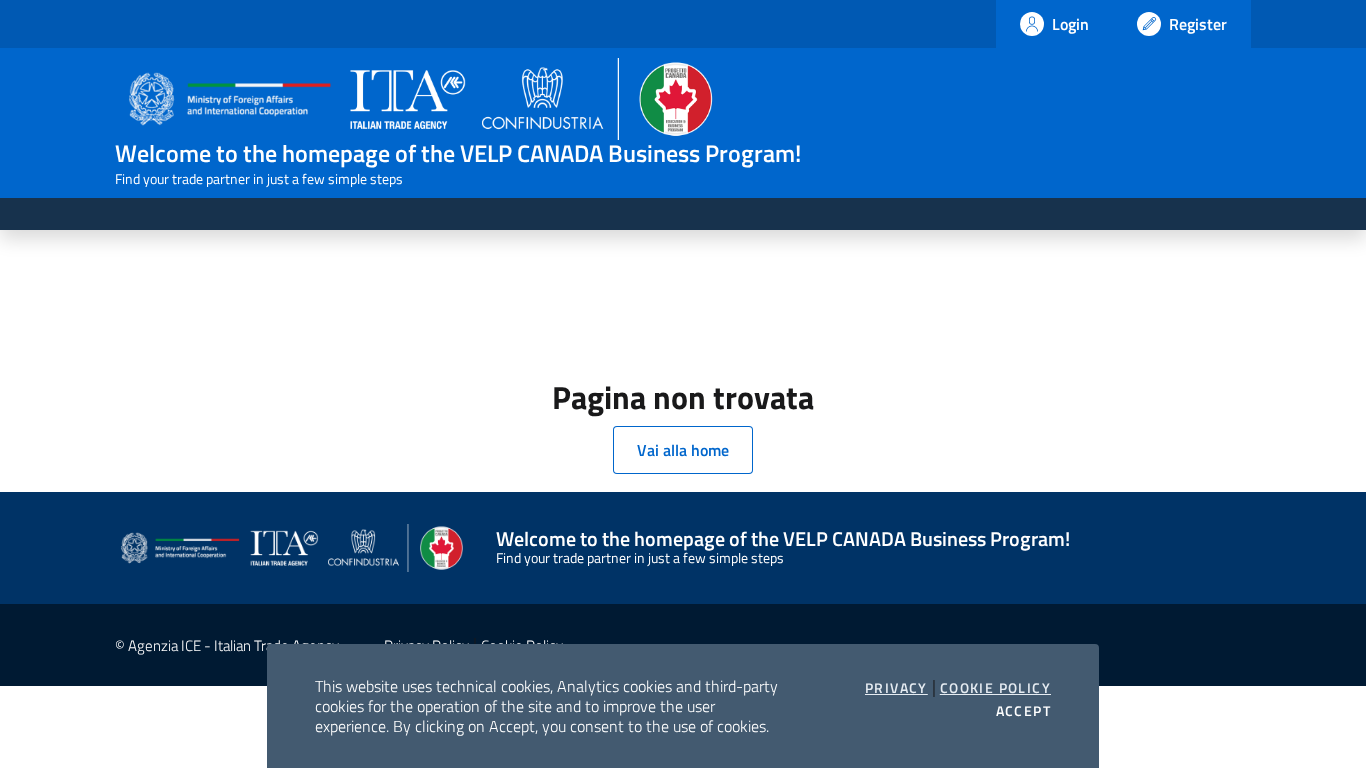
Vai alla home (683, 450)
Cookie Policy (995, 688)
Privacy (896, 688)
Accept (1023, 711)
